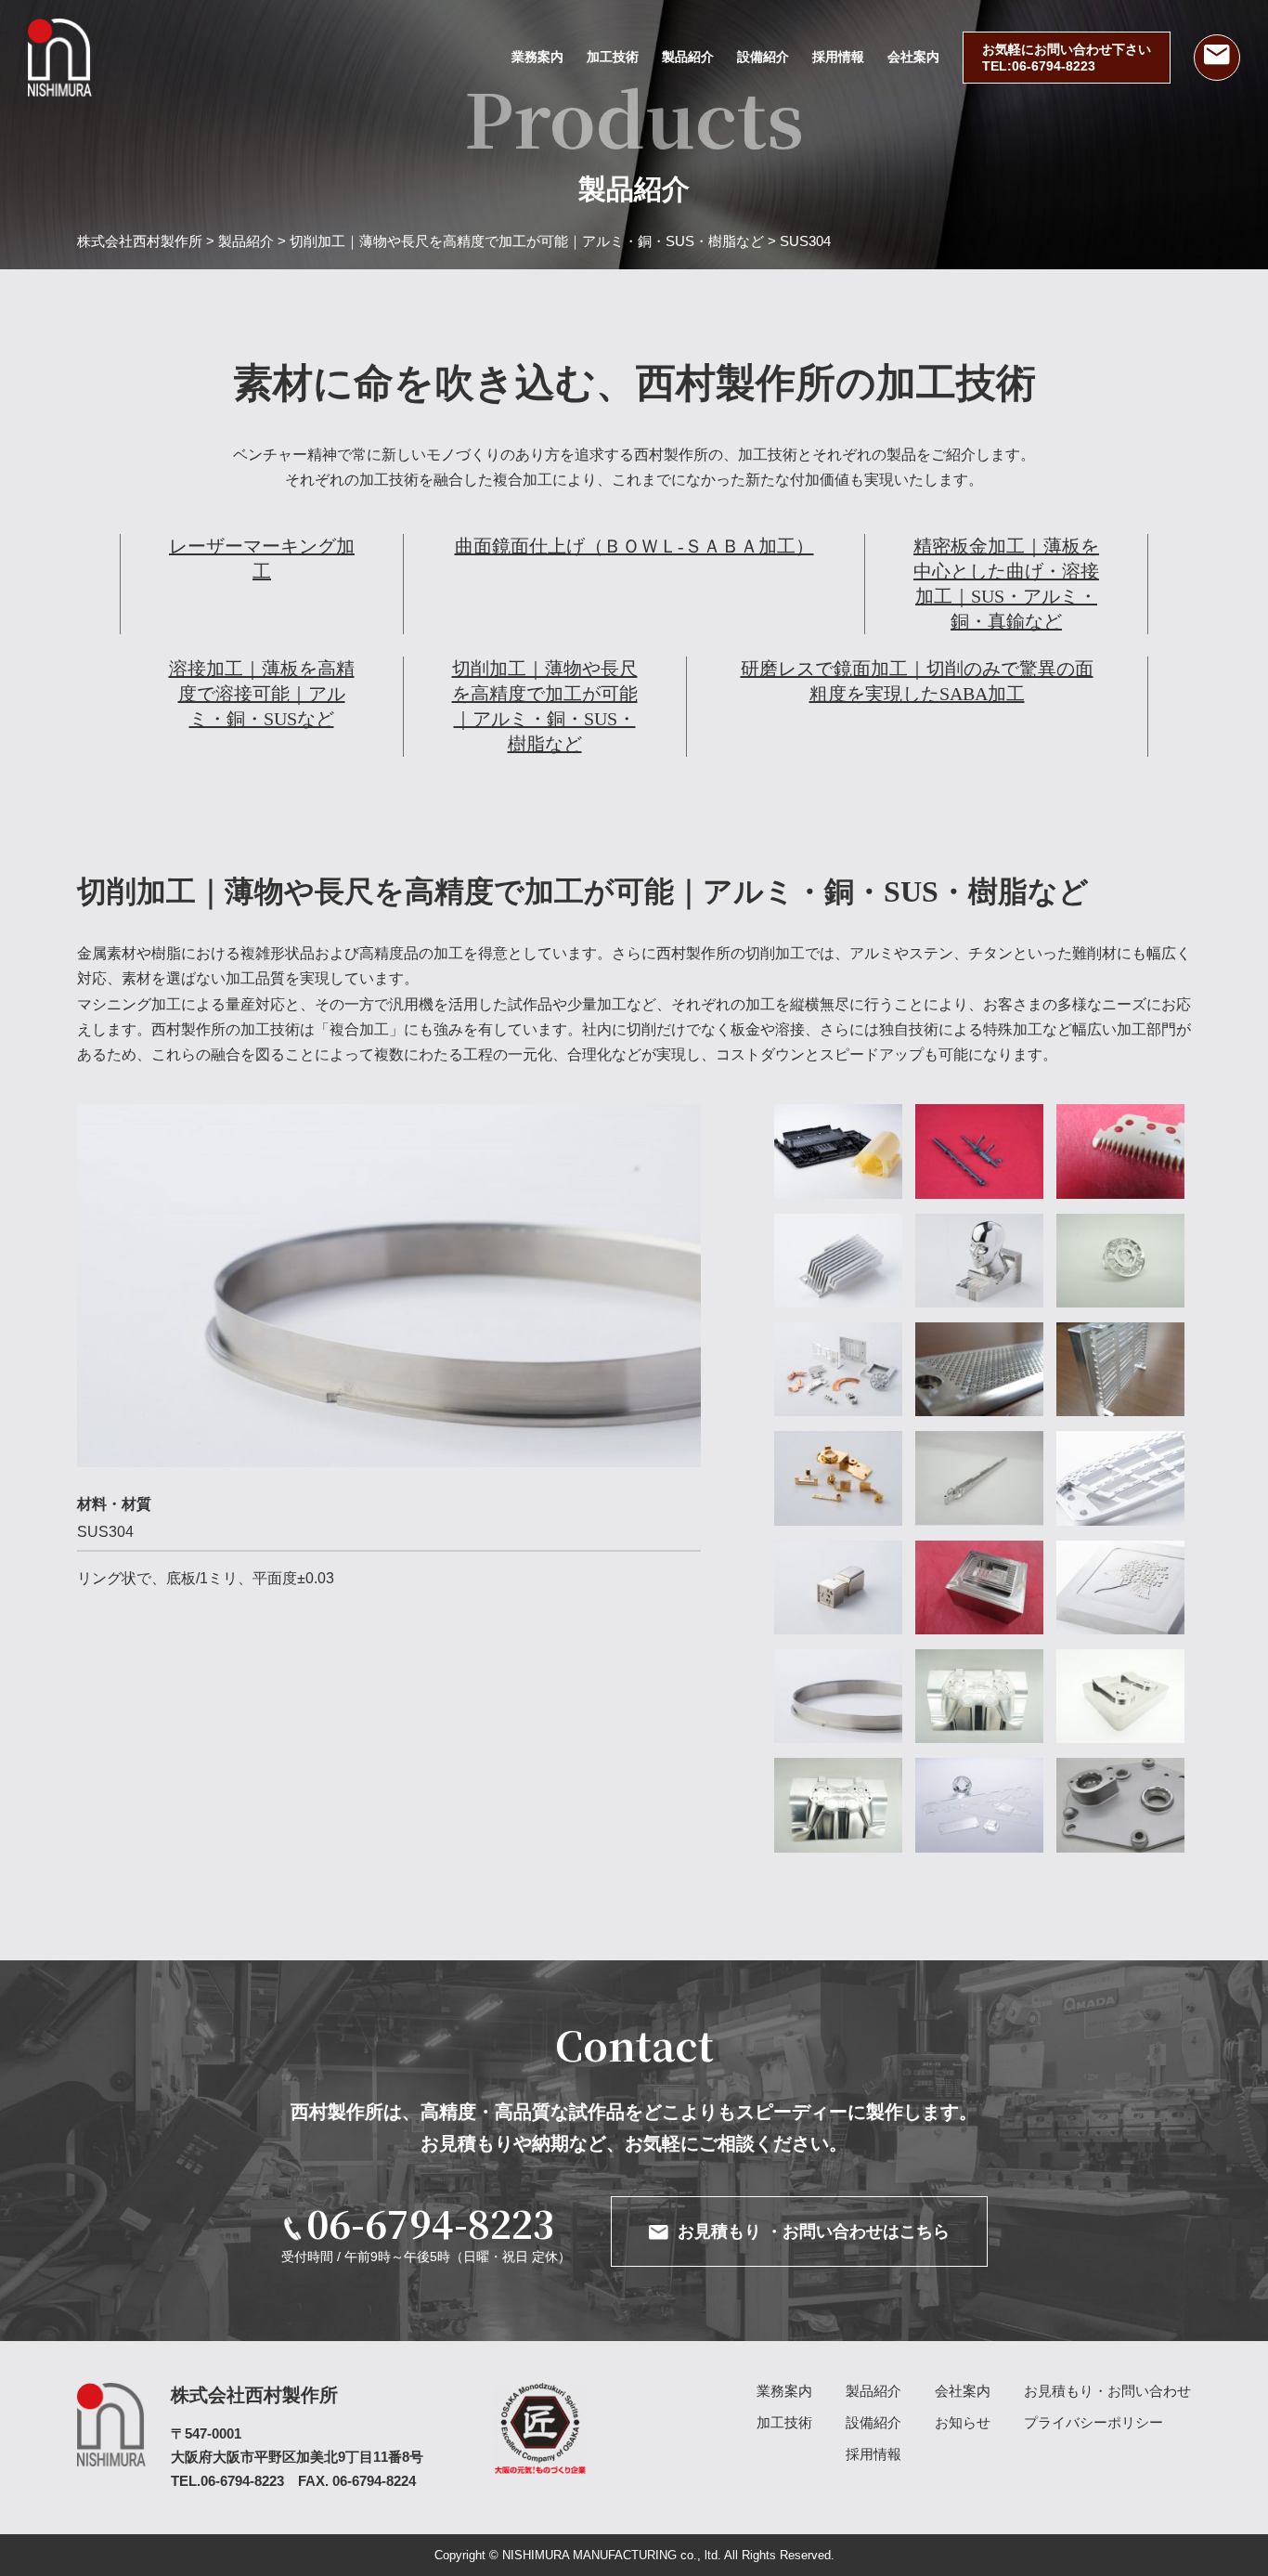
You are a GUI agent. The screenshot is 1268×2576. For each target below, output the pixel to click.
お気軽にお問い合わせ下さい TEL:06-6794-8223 (1067, 58)
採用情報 (838, 57)
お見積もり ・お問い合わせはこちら (814, 2231)
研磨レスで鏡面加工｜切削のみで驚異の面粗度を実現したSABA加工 (917, 681)
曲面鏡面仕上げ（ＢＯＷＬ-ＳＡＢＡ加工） (634, 546)
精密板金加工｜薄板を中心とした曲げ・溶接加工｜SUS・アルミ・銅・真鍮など (1006, 584)
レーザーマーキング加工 (262, 559)
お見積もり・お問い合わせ (1107, 2391)
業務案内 (537, 57)
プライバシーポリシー (1093, 2422)
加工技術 (613, 57)
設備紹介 (763, 57)
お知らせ (963, 2422)
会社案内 (913, 57)
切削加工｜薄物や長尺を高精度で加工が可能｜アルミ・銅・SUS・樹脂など (545, 706)
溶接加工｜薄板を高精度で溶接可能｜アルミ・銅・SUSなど (262, 694)
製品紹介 (688, 57)
